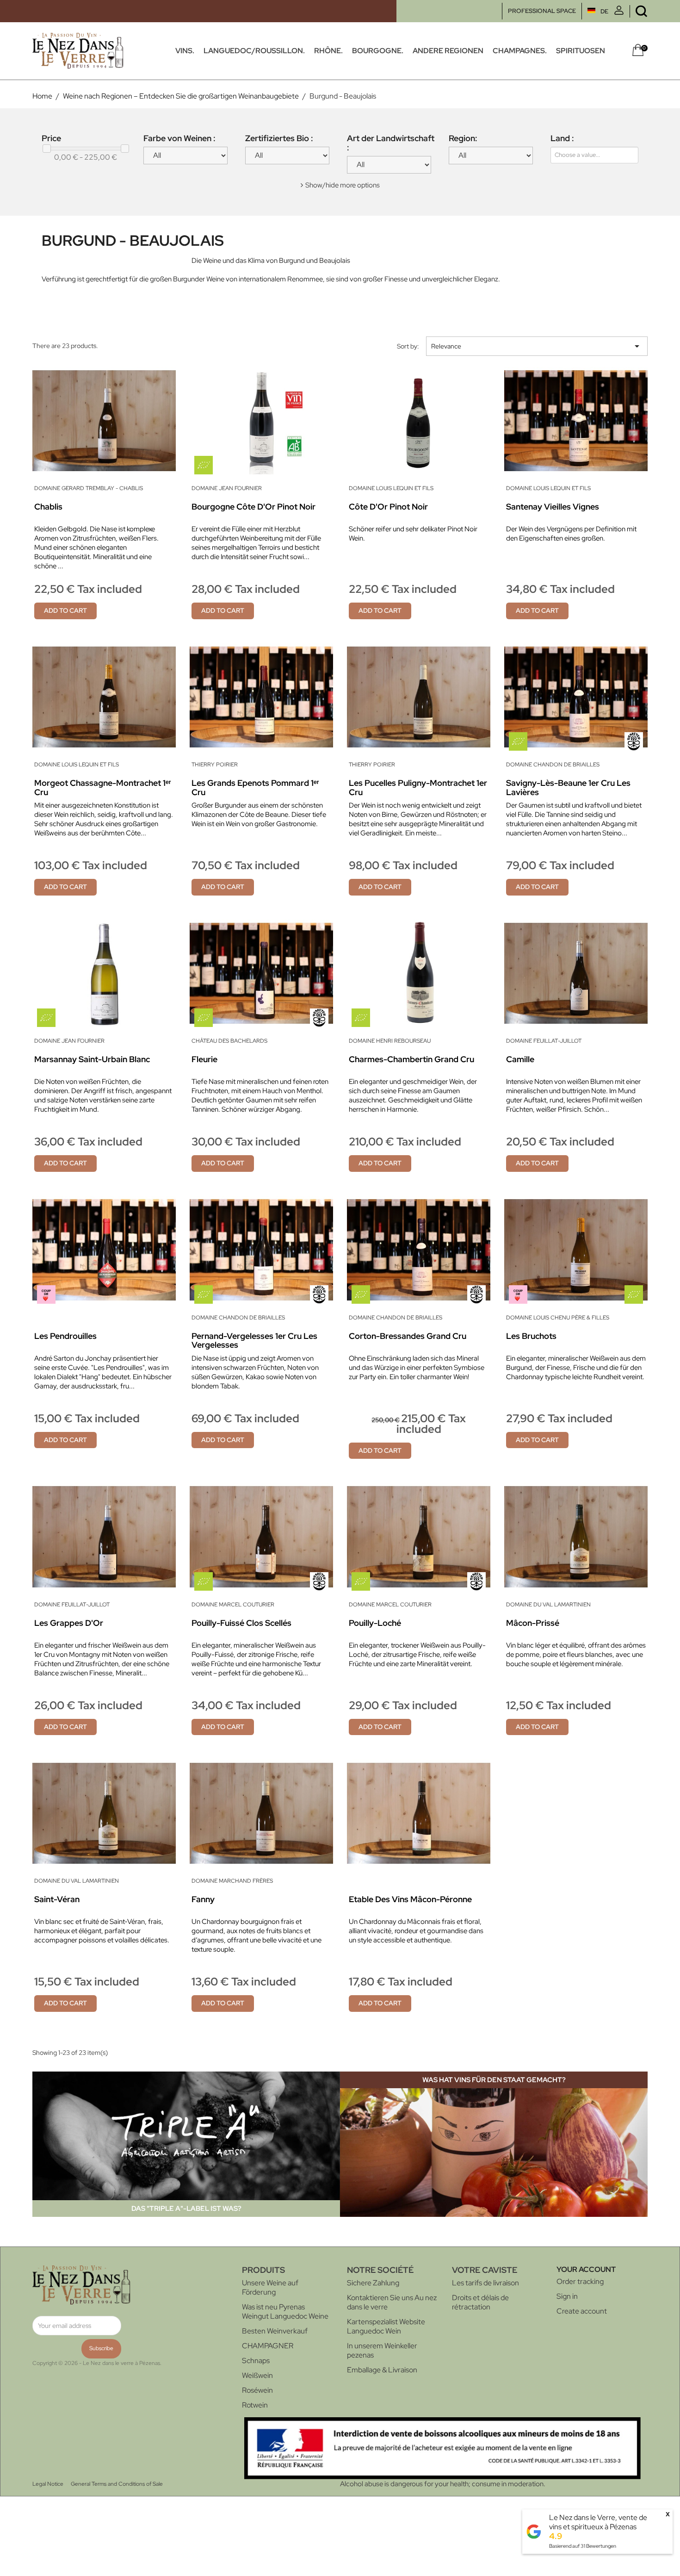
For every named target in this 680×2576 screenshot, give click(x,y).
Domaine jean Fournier (227, 488)
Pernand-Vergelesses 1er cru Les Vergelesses (254, 1341)
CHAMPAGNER (268, 2346)
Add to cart (65, 610)
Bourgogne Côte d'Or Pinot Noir (253, 507)
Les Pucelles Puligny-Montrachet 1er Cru (418, 787)
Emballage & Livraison (382, 2370)
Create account (582, 2311)
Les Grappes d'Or (69, 1623)
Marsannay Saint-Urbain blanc (92, 1059)
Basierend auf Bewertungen (583, 2546)
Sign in (567, 2296)
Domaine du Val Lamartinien (548, 1605)
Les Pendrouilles (65, 1336)
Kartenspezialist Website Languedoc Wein (386, 2326)
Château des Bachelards (229, 1041)
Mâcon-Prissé (533, 1623)
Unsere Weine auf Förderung (270, 2287)
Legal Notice (48, 2484)
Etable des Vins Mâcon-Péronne (410, 1899)
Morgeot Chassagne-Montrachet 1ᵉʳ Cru (103, 787)
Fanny (203, 1899)
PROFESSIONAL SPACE (542, 11)
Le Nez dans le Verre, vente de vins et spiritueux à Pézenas (598, 2522)
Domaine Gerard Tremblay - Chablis (89, 488)
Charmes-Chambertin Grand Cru (411, 1059)
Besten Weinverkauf (275, 2331)
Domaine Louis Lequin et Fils (391, 488)
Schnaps (256, 2361)
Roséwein (257, 2390)
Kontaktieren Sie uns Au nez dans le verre (392, 2302)
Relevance (537, 346)
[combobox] (579, 155)
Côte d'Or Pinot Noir (388, 507)
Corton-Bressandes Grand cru (408, 1336)
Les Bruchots (531, 1336)
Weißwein (257, 2375)
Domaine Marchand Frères (232, 1881)
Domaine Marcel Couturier (233, 1605)
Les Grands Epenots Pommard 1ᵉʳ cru (255, 787)
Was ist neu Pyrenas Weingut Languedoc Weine (285, 2312)
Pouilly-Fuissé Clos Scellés (241, 1623)
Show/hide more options (343, 185)
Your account (586, 2269)
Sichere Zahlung (373, 2283)
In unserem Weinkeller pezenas (382, 2350)
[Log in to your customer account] (619, 13)
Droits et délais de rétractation (480, 2302)
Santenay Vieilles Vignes (553, 507)
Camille (520, 1059)
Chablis (48, 507)
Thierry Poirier (215, 765)
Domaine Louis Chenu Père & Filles (558, 1318)
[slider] (47, 149)
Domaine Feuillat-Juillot (544, 1041)
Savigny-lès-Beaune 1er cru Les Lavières (568, 787)
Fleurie (204, 1059)
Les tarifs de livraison (485, 2283)
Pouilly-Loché (375, 1623)
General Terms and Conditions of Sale (117, 2484)
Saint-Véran (57, 1899)
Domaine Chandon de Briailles (553, 765)
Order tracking (580, 2281)
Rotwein (255, 2405)
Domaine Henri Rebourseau (390, 1041)
